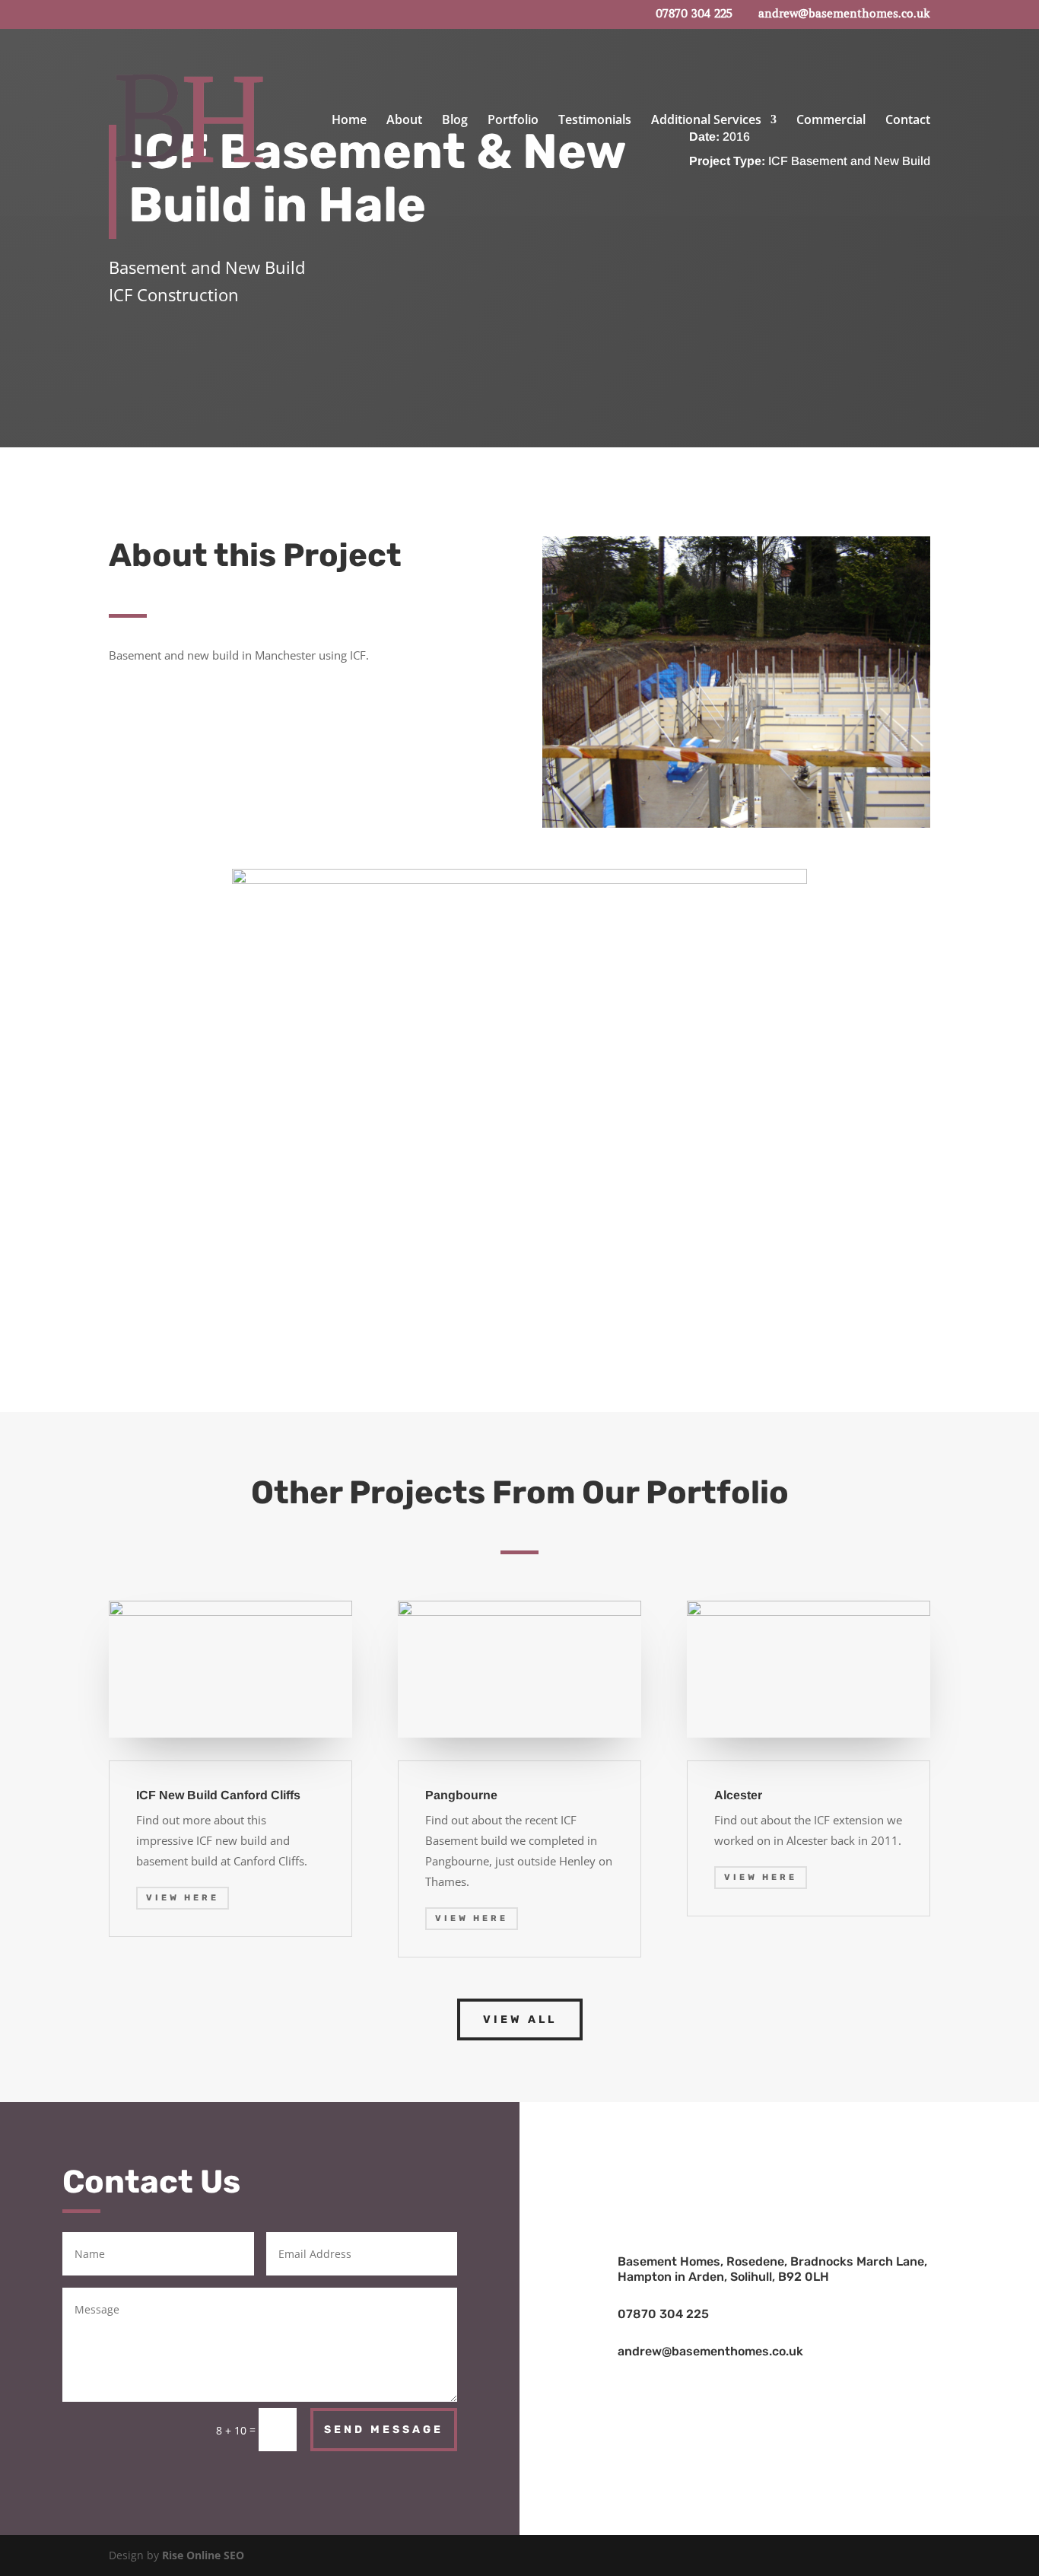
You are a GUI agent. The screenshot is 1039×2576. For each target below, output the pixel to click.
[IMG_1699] (519, 880)
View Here (183, 1898)
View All (520, 2019)
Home (349, 121)
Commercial (831, 121)
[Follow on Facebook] (780, 2145)
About (404, 121)
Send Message (384, 2430)
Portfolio (513, 121)
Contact (908, 121)
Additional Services (706, 121)
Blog (455, 121)
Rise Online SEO (203, 2555)
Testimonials (595, 121)
